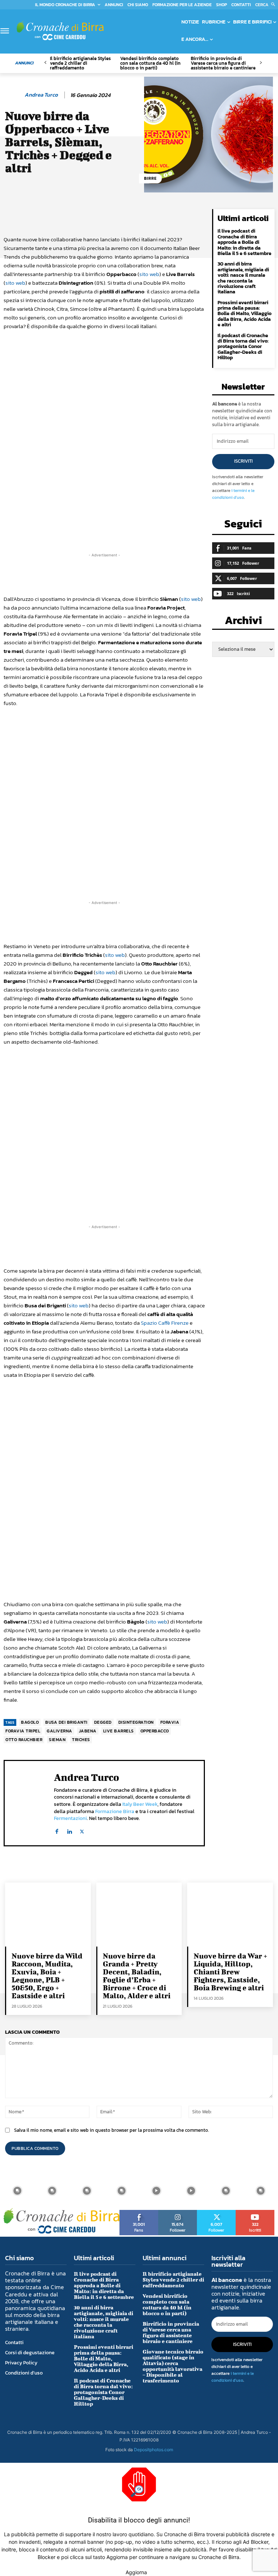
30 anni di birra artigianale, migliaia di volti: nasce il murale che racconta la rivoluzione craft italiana (243, 278)
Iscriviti (243, 461)
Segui (178, 2212)
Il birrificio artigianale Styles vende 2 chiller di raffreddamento (80, 63)
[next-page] (260, 63)
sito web (149, 274)
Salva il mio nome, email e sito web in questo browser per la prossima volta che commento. (111, 2130)
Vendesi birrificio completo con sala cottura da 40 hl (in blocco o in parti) (150, 63)
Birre (150, 178)
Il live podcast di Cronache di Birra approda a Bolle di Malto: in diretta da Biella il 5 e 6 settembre (245, 242)
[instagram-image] (17, 2191)
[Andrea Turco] (13, 95)
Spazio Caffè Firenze (165, 1323)
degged (103, 1722)
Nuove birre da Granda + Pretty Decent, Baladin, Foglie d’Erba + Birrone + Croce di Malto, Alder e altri (137, 1976)
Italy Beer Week (140, 1804)
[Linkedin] (69, 1830)
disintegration (136, 1722)
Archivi (243, 622)
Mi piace (139, 2212)
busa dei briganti (66, 1722)
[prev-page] (45, 63)
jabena (88, 1731)
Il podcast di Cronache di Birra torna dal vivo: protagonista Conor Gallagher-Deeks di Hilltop (243, 347)
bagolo (30, 1722)
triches (81, 1740)
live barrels (119, 1731)
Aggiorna (136, 2572)
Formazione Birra (115, 1811)
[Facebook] (57, 1830)
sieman (57, 1740)
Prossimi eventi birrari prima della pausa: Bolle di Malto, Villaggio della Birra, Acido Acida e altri (245, 314)
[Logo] (60, 31)
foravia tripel (23, 1731)
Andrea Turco (41, 95)
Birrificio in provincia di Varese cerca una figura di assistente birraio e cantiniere (223, 63)
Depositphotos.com (153, 2450)
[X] (82, 1830)
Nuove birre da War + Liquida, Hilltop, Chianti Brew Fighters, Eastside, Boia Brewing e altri (230, 1972)
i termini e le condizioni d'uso (233, 494)
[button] (267, 5)
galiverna (60, 1731)
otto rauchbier (24, 1740)
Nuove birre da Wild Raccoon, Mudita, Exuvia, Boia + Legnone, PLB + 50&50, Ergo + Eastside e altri (47, 1976)
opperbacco (155, 1731)
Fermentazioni (70, 1818)
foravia (170, 1722)
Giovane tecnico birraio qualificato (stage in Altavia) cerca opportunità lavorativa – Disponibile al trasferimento (173, 2366)
